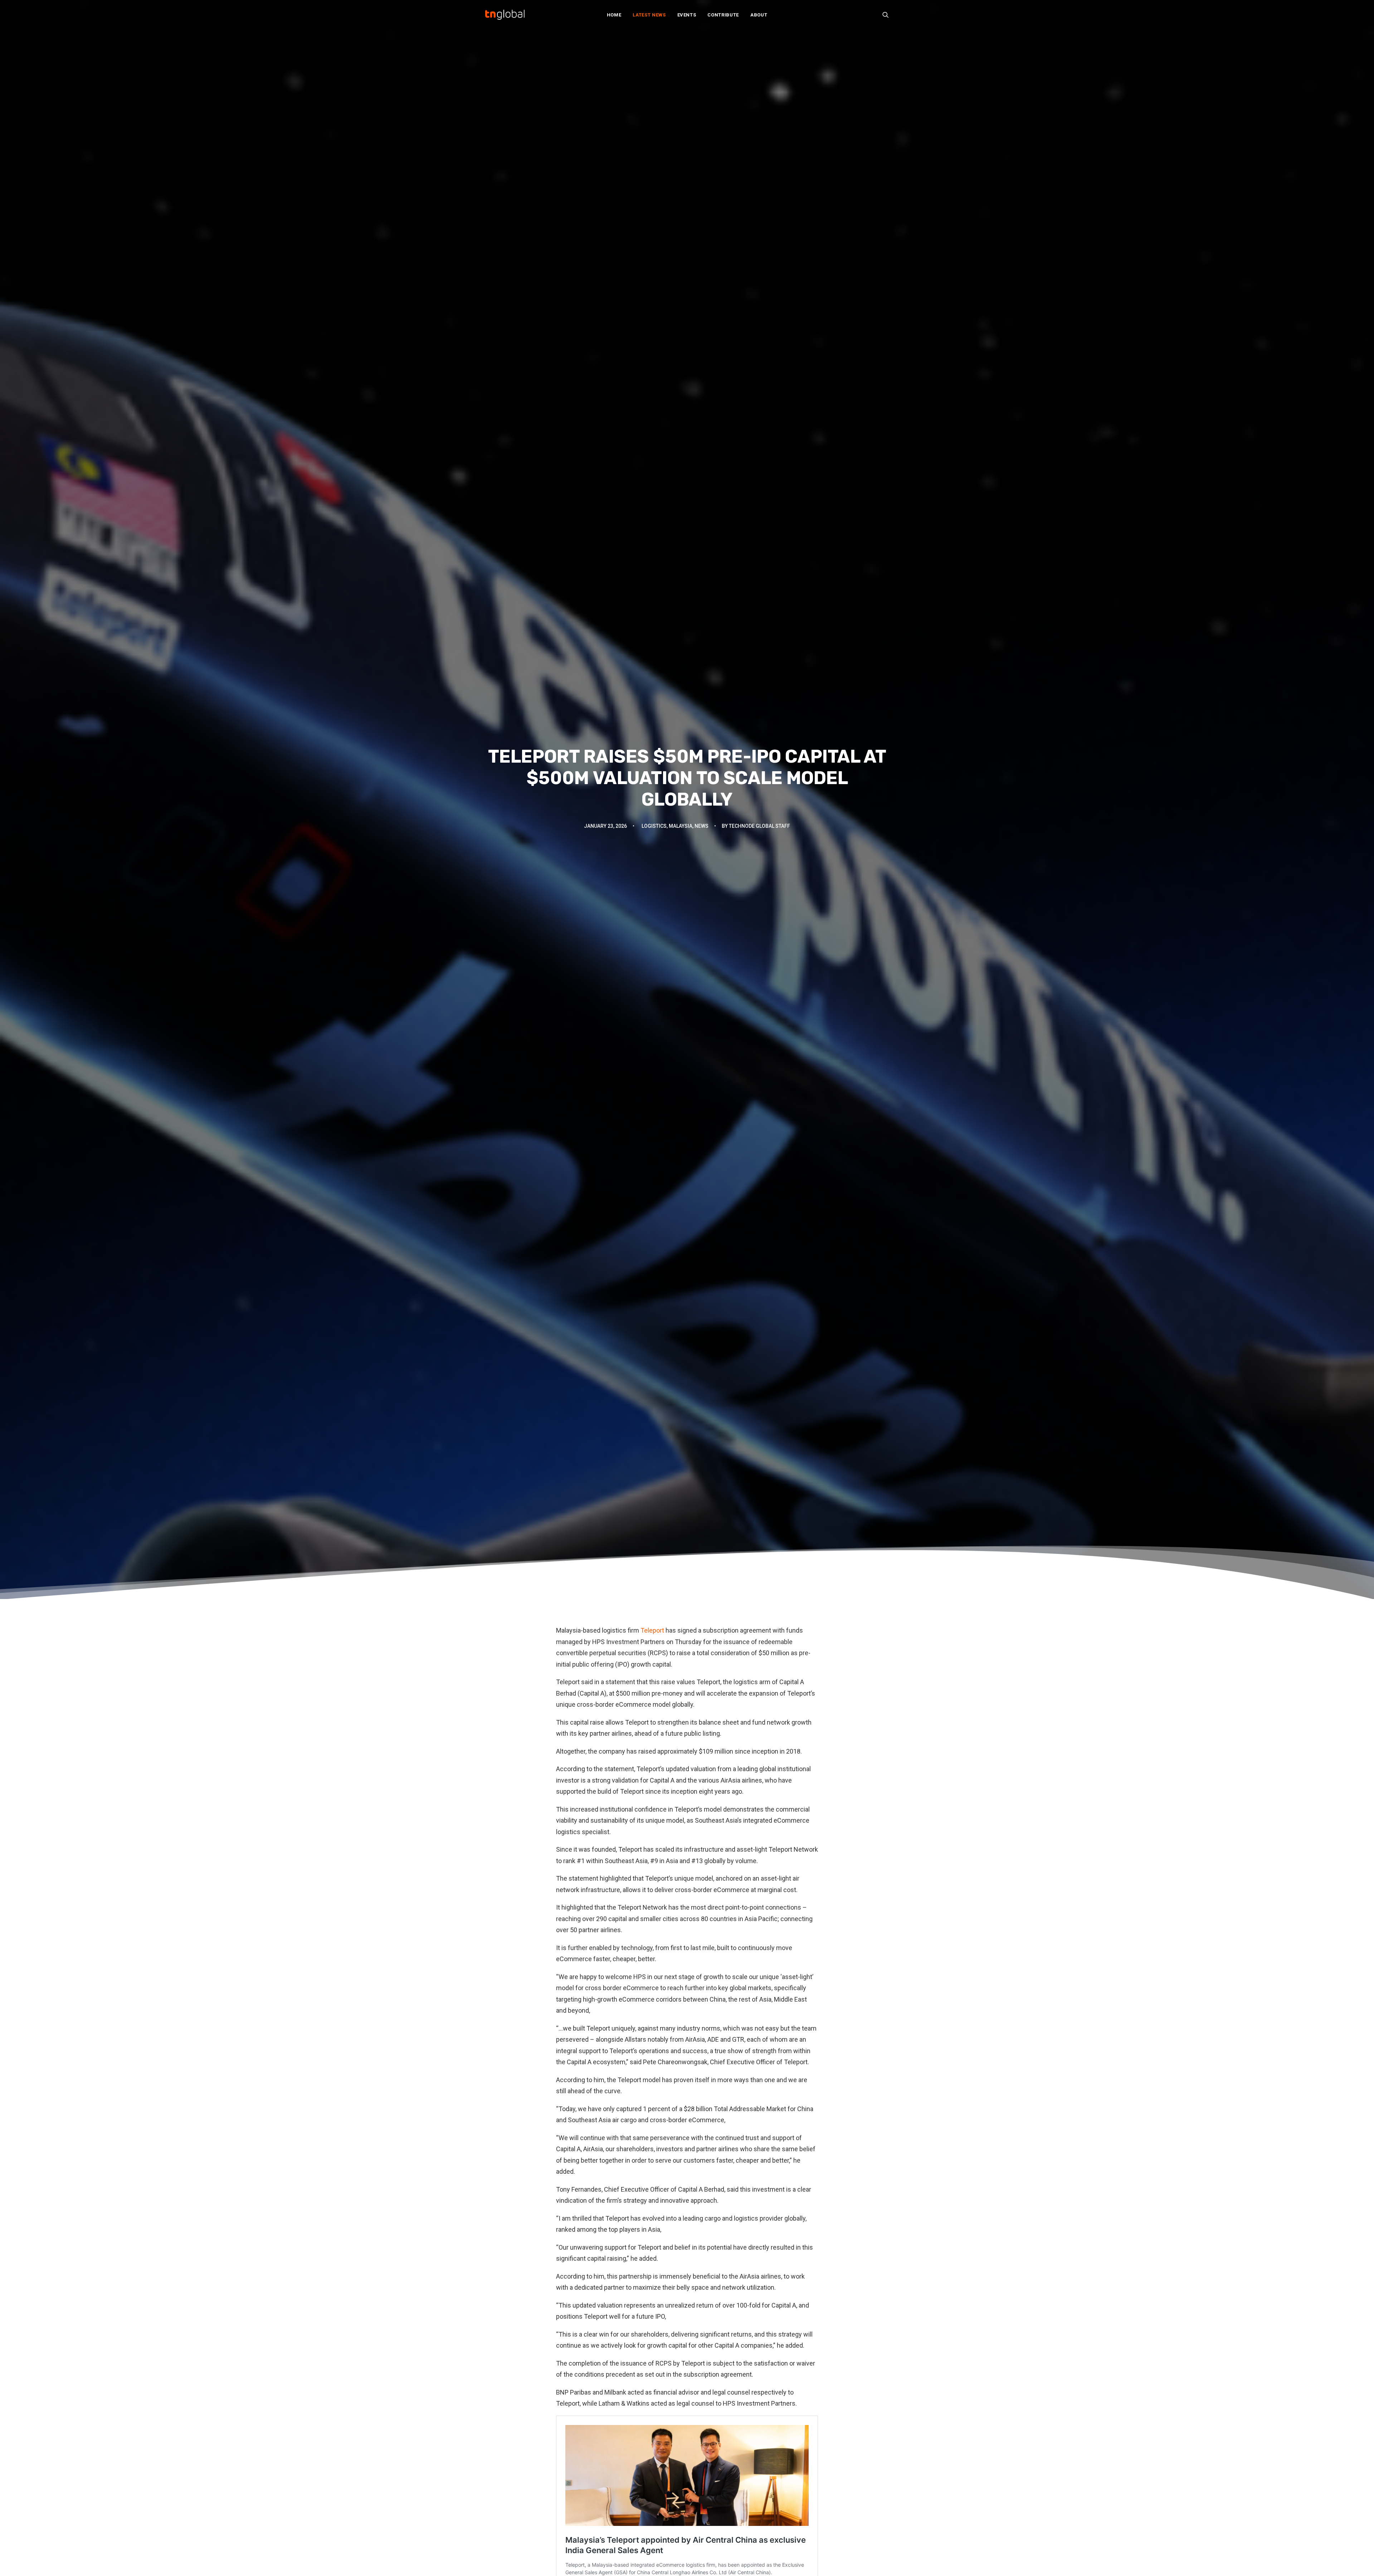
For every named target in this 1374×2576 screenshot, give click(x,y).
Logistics (654, 826)
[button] (886, 15)
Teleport (652, 1630)
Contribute (723, 15)
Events (687, 15)
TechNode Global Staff (759, 826)
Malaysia (681, 826)
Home (614, 15)
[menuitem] (614, 15)
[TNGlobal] (505, 15)
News (701, 826)
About (759, 15)
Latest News (649, 15)
